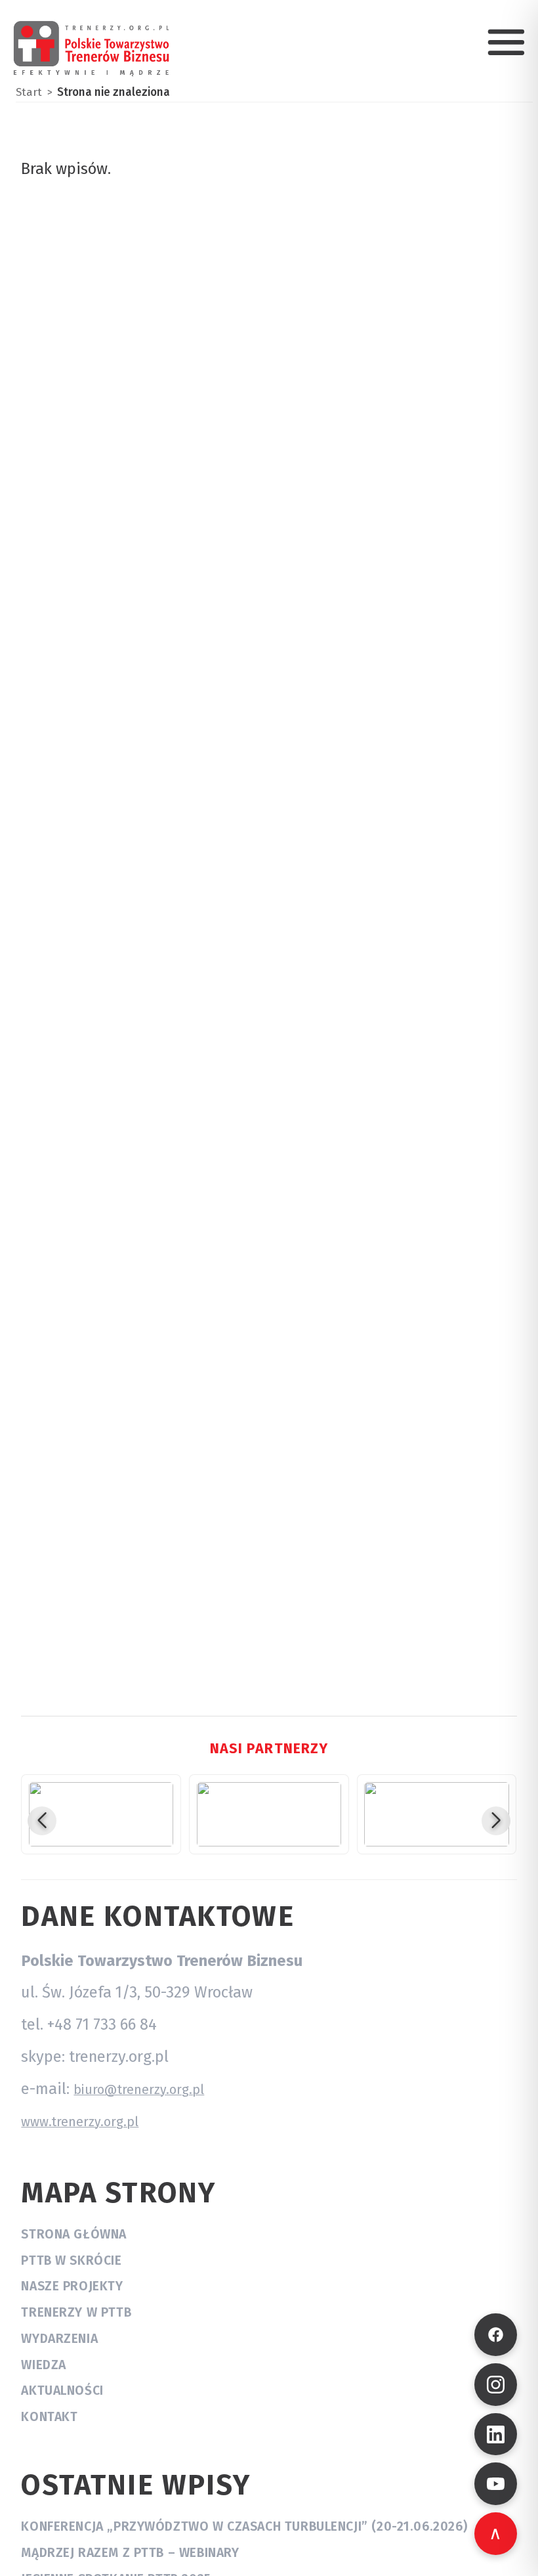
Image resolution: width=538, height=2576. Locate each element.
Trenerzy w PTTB (76, 2312)
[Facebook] (496, 2335)
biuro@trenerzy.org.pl (139, 2090)
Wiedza (44, 2365)
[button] (42, 1821)
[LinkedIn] (496, 2434)
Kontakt (49, 2417)
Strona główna (74, 2234)
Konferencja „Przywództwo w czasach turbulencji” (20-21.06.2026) (244, 2526)
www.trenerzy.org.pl (80, 2122)
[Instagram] (496, 2385)
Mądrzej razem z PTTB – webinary (130, 2553)
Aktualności (62, 2390)
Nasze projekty (72, 2286)
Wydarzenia (59, 2339)
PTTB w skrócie (71, 2260)
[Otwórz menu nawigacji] (506, 42)
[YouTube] (496, 2484)
